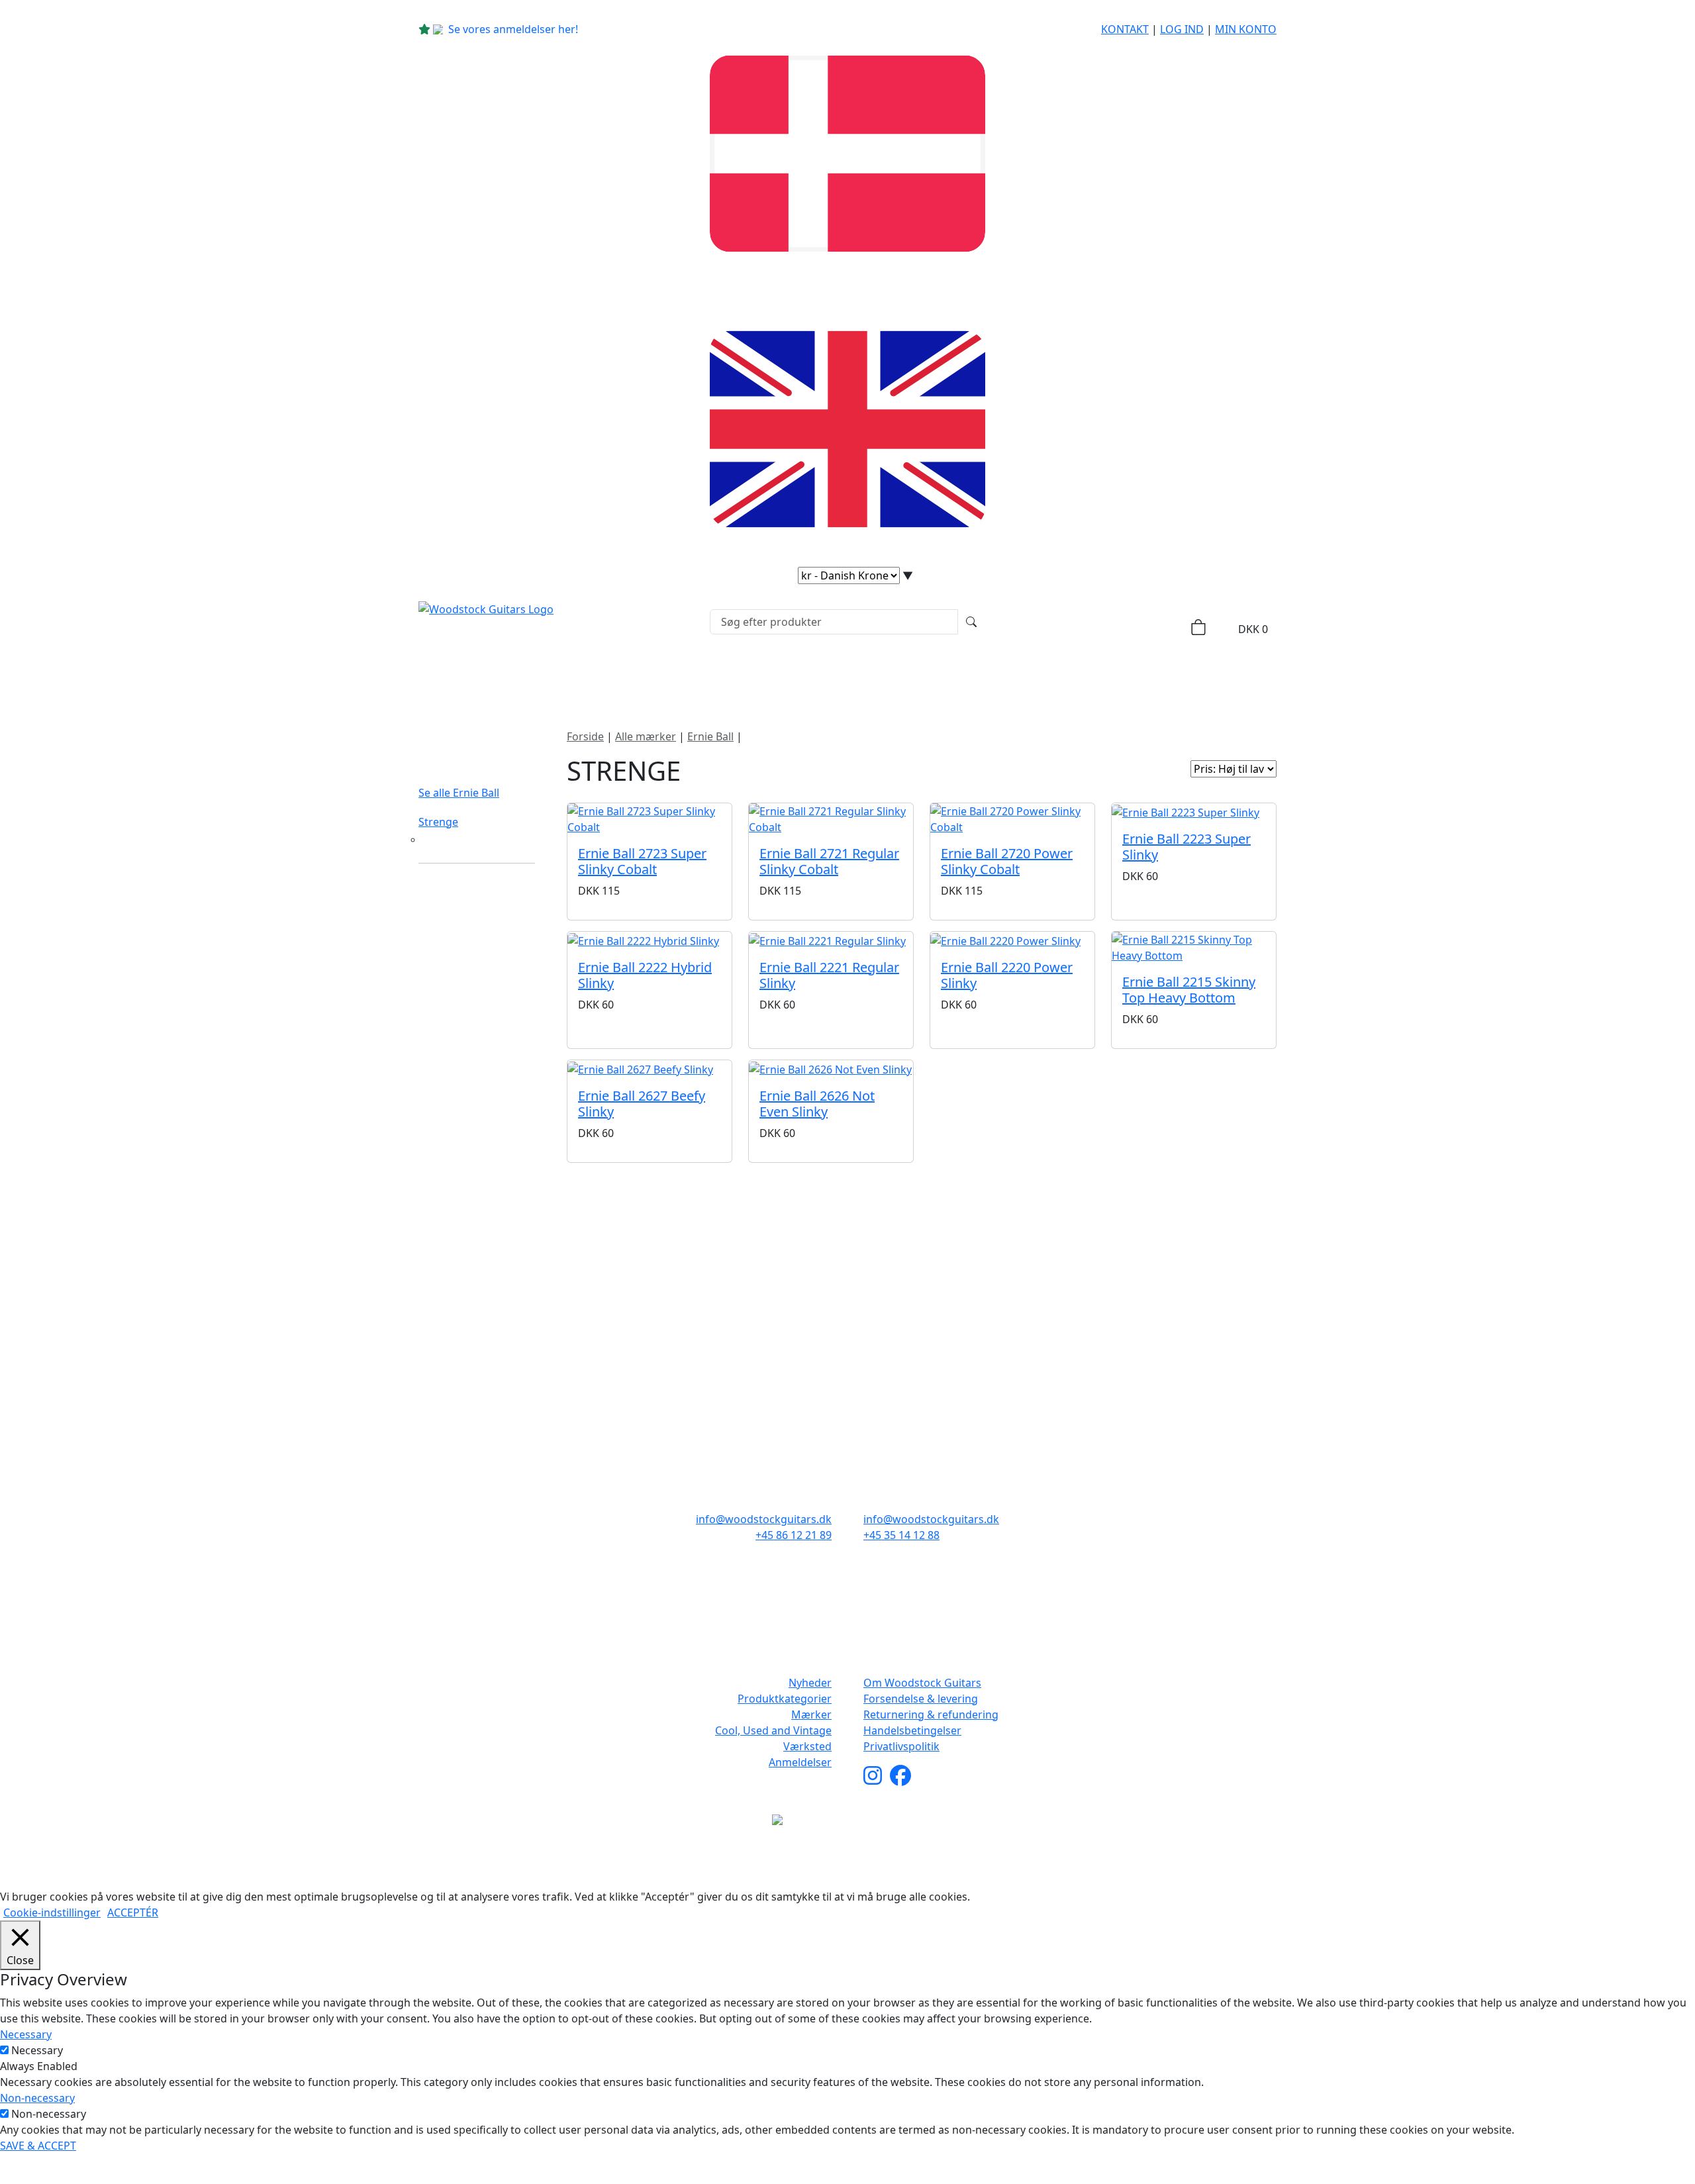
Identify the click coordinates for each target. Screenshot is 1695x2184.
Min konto (1246, 29)
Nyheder (588, 678)
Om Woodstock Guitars (922, 1683)
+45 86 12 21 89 (794, 1535)
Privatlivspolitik (901, 1746)
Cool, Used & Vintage (945, 678)
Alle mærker (646, 736)
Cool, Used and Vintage (773, 1730)
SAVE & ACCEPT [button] (38, 2146)
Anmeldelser (800, 1762)
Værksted (807, 1746)
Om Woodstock (1081, 678)
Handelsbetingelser (912, 1730)
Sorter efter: (1152, 769)
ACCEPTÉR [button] (133, 1912)
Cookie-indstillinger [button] (52, 1912)
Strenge (438, 822)
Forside (585, 736)
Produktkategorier (700, 678)
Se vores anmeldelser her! (513, 29)
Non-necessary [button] (37, 2098)
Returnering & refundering (931, 1714)
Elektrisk (442, 840)
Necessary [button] (26, 2034)
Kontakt (1125, 29)
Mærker (820, 678)
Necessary (37, 2050)
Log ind (1182, 29)
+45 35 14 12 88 (901, 1535)
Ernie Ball (710, 736)
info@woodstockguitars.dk (764, 1519)
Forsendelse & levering (921, 1699)
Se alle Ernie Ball (459, 793)
